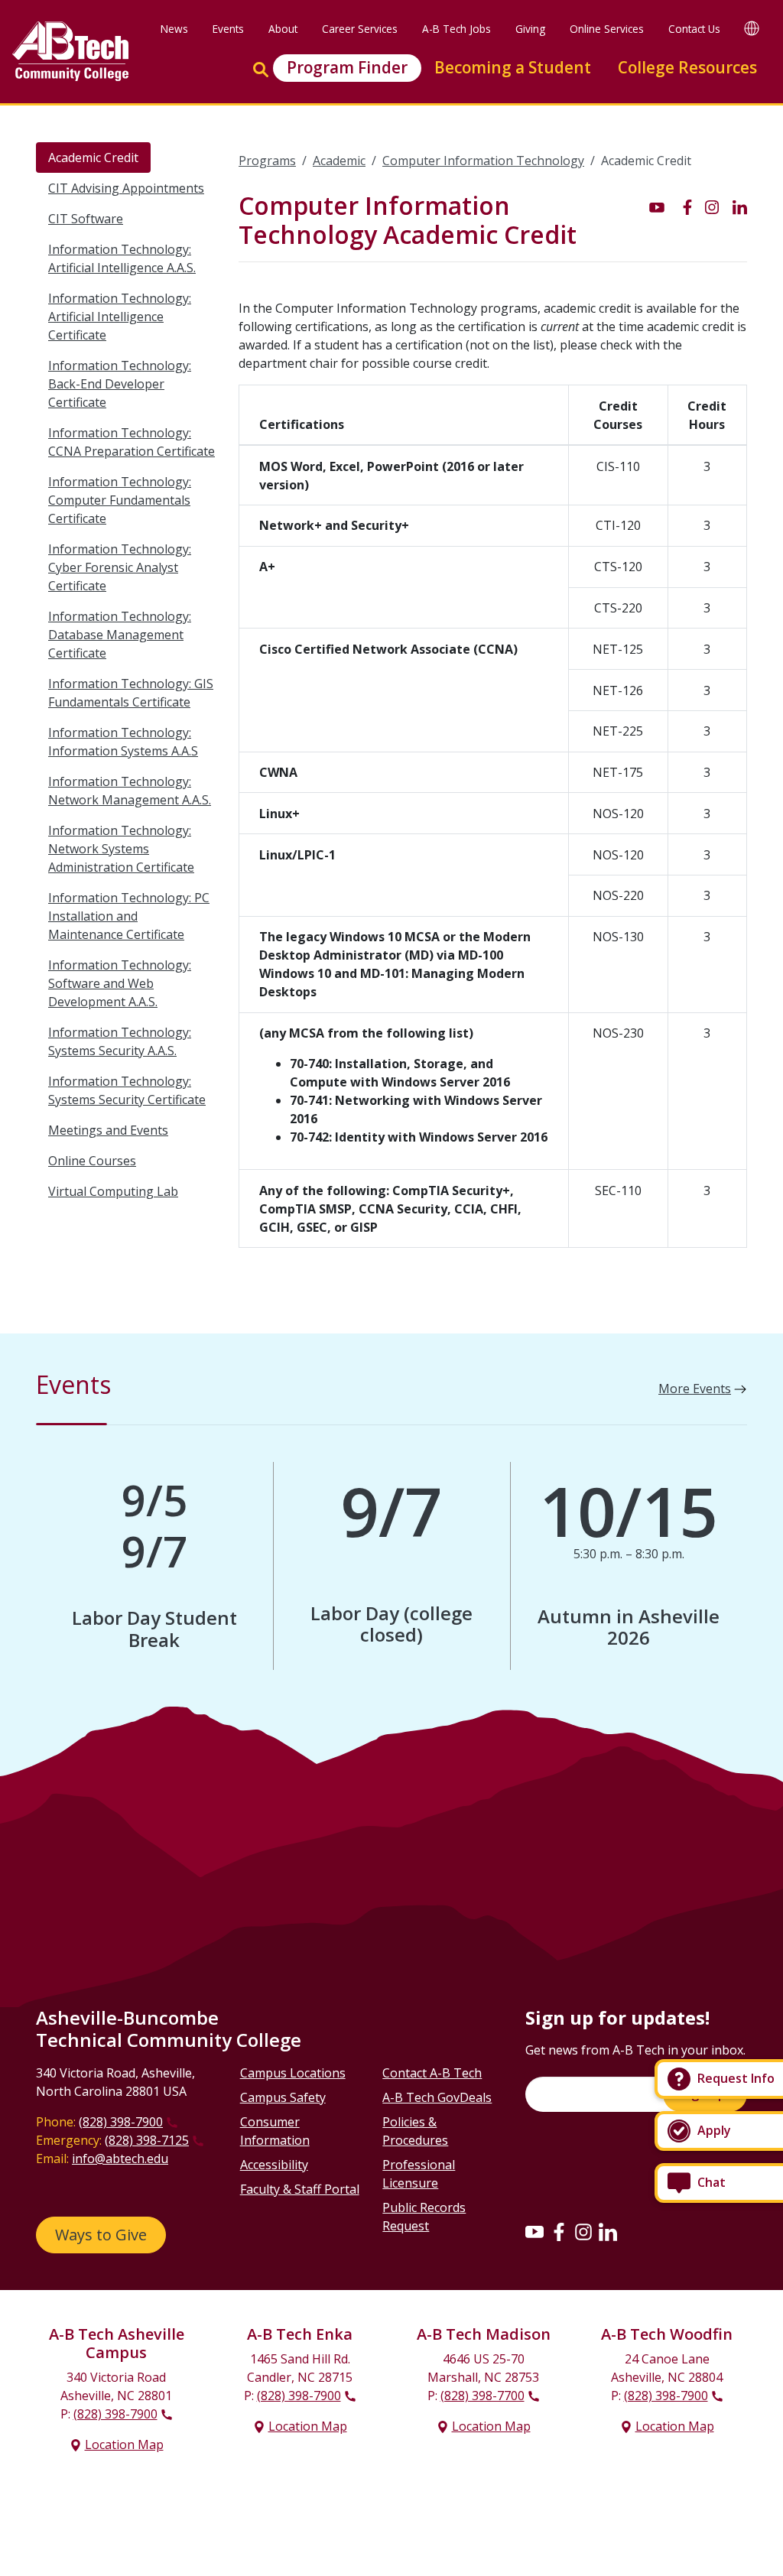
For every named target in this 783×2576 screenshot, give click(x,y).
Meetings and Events (108, 1130)
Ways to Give (101, 2235)
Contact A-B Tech (432, 2073)
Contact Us (694, 29)
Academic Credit (93, 158)
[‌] (657, 206)
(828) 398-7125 (147, 2140)
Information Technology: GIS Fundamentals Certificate (131, 693)
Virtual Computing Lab (113, 1191)
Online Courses (92, 1161)
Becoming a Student (513, 67)
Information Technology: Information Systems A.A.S (123, 742)
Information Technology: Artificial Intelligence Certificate (120, 317)
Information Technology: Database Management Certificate (120, 635)
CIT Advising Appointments (126, 188)
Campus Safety (283, 2097)
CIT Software (86, 219)
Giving (530, 29)
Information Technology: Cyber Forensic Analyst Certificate (120, 567)
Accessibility (274, 2165)
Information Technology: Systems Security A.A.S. (120, 1041)
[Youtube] (534, 2231)
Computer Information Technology (483, 161)
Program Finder (347, 67)
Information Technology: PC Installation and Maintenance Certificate (129, 916)
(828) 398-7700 (482, 2396)
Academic (339, 161)
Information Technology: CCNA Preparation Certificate (132, 442)
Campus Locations (293, 2073)
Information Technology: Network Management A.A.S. (130, 791)
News (174, 29)
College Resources (687, 67)
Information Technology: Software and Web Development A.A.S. (120, 983)
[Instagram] (583, 2231)
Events (228, 29)
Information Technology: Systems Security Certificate (127, 1090)
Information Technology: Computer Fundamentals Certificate (120, 500)
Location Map (124, 2444)
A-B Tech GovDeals (437, 2097)
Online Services (607, 29)
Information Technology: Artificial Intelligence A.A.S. (122, 258)
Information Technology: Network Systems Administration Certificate (121, 849)
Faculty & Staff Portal (300, 2189)
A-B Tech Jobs (456, 29)
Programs (267, 161)
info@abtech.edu (120, 2159)
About (283, 29)
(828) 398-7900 (121, 2122)
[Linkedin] (608, 2231)
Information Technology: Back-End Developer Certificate (120, 384)
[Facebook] (559, 2231)
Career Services (360, 29)
